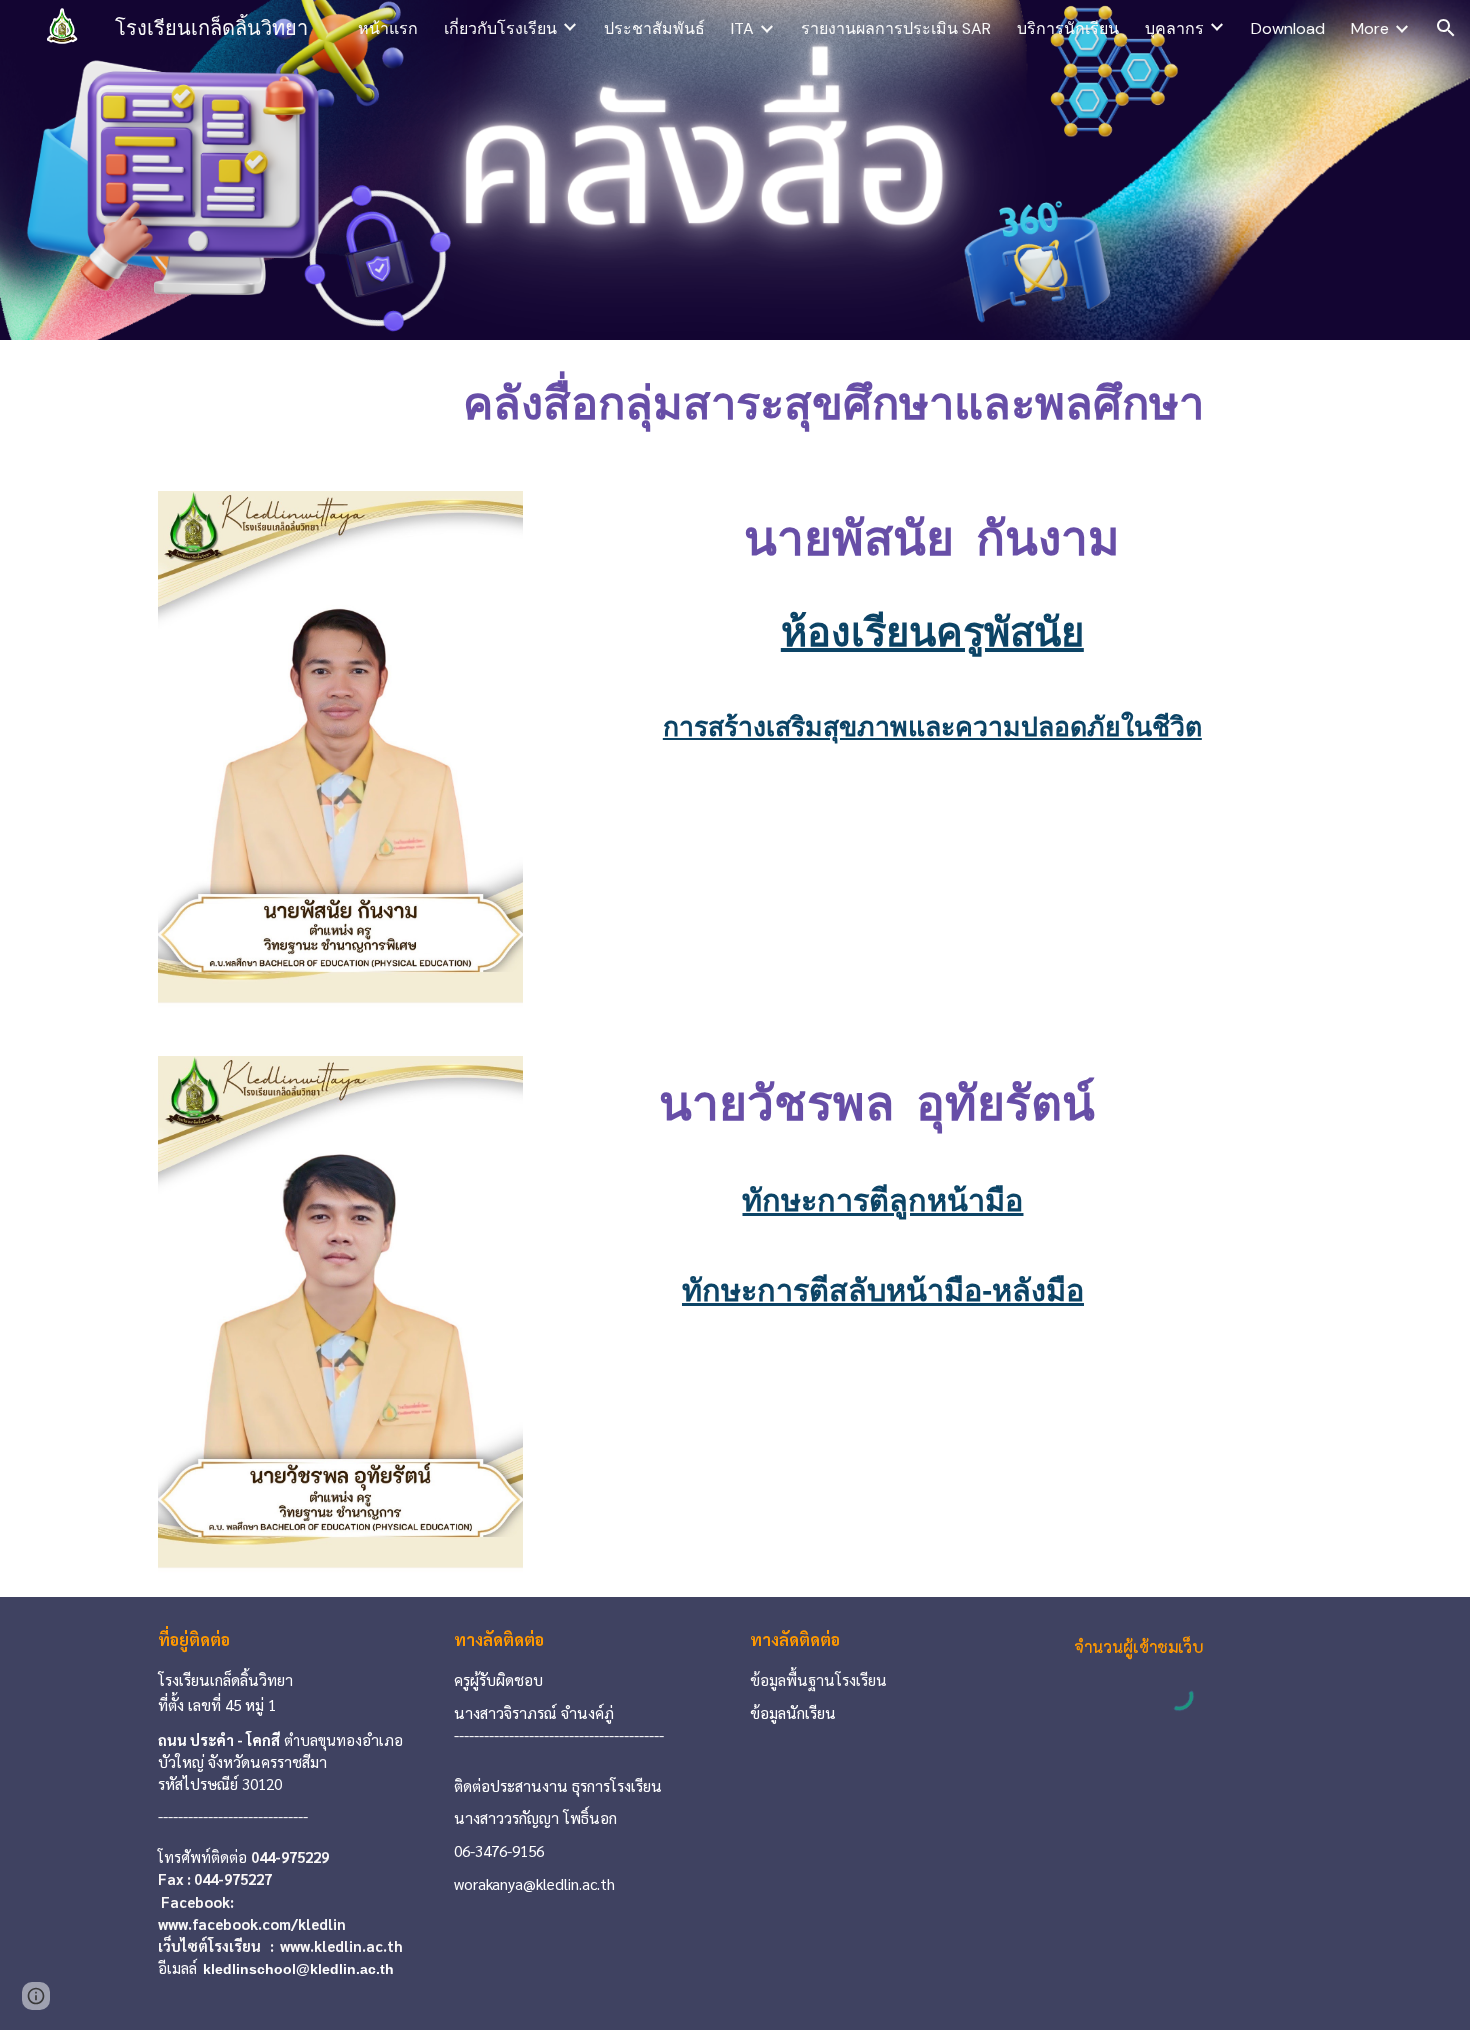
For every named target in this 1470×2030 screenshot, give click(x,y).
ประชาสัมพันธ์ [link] (654, 28)
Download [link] (1288, 28)
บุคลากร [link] (1174, 28)
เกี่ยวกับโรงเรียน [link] (500, 28)
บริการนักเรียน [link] (1068, 28)
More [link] (1370, 28)
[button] (1446, 28)
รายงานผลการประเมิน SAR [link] (896, 28)
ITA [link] (742, 28)
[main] (833, 403)
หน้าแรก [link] (388, 28)
